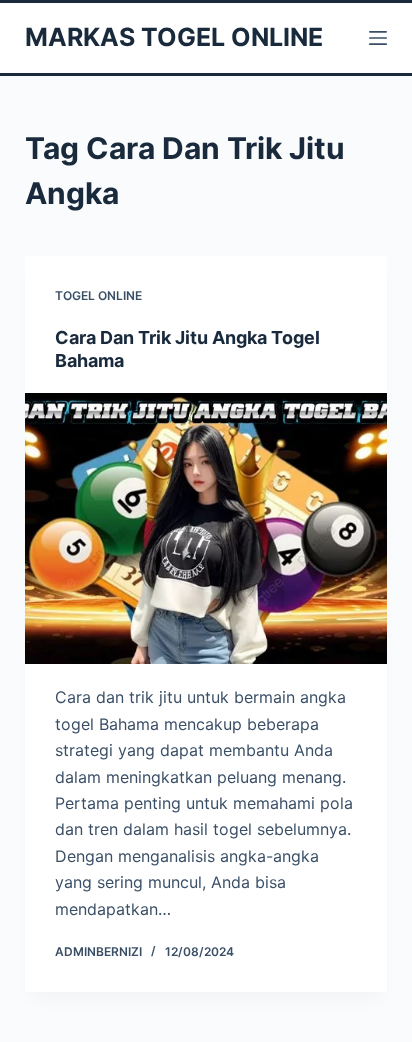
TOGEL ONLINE (98, 295)
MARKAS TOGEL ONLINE (174, 37)
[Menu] (378, 38)
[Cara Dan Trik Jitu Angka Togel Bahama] (206, 529)
